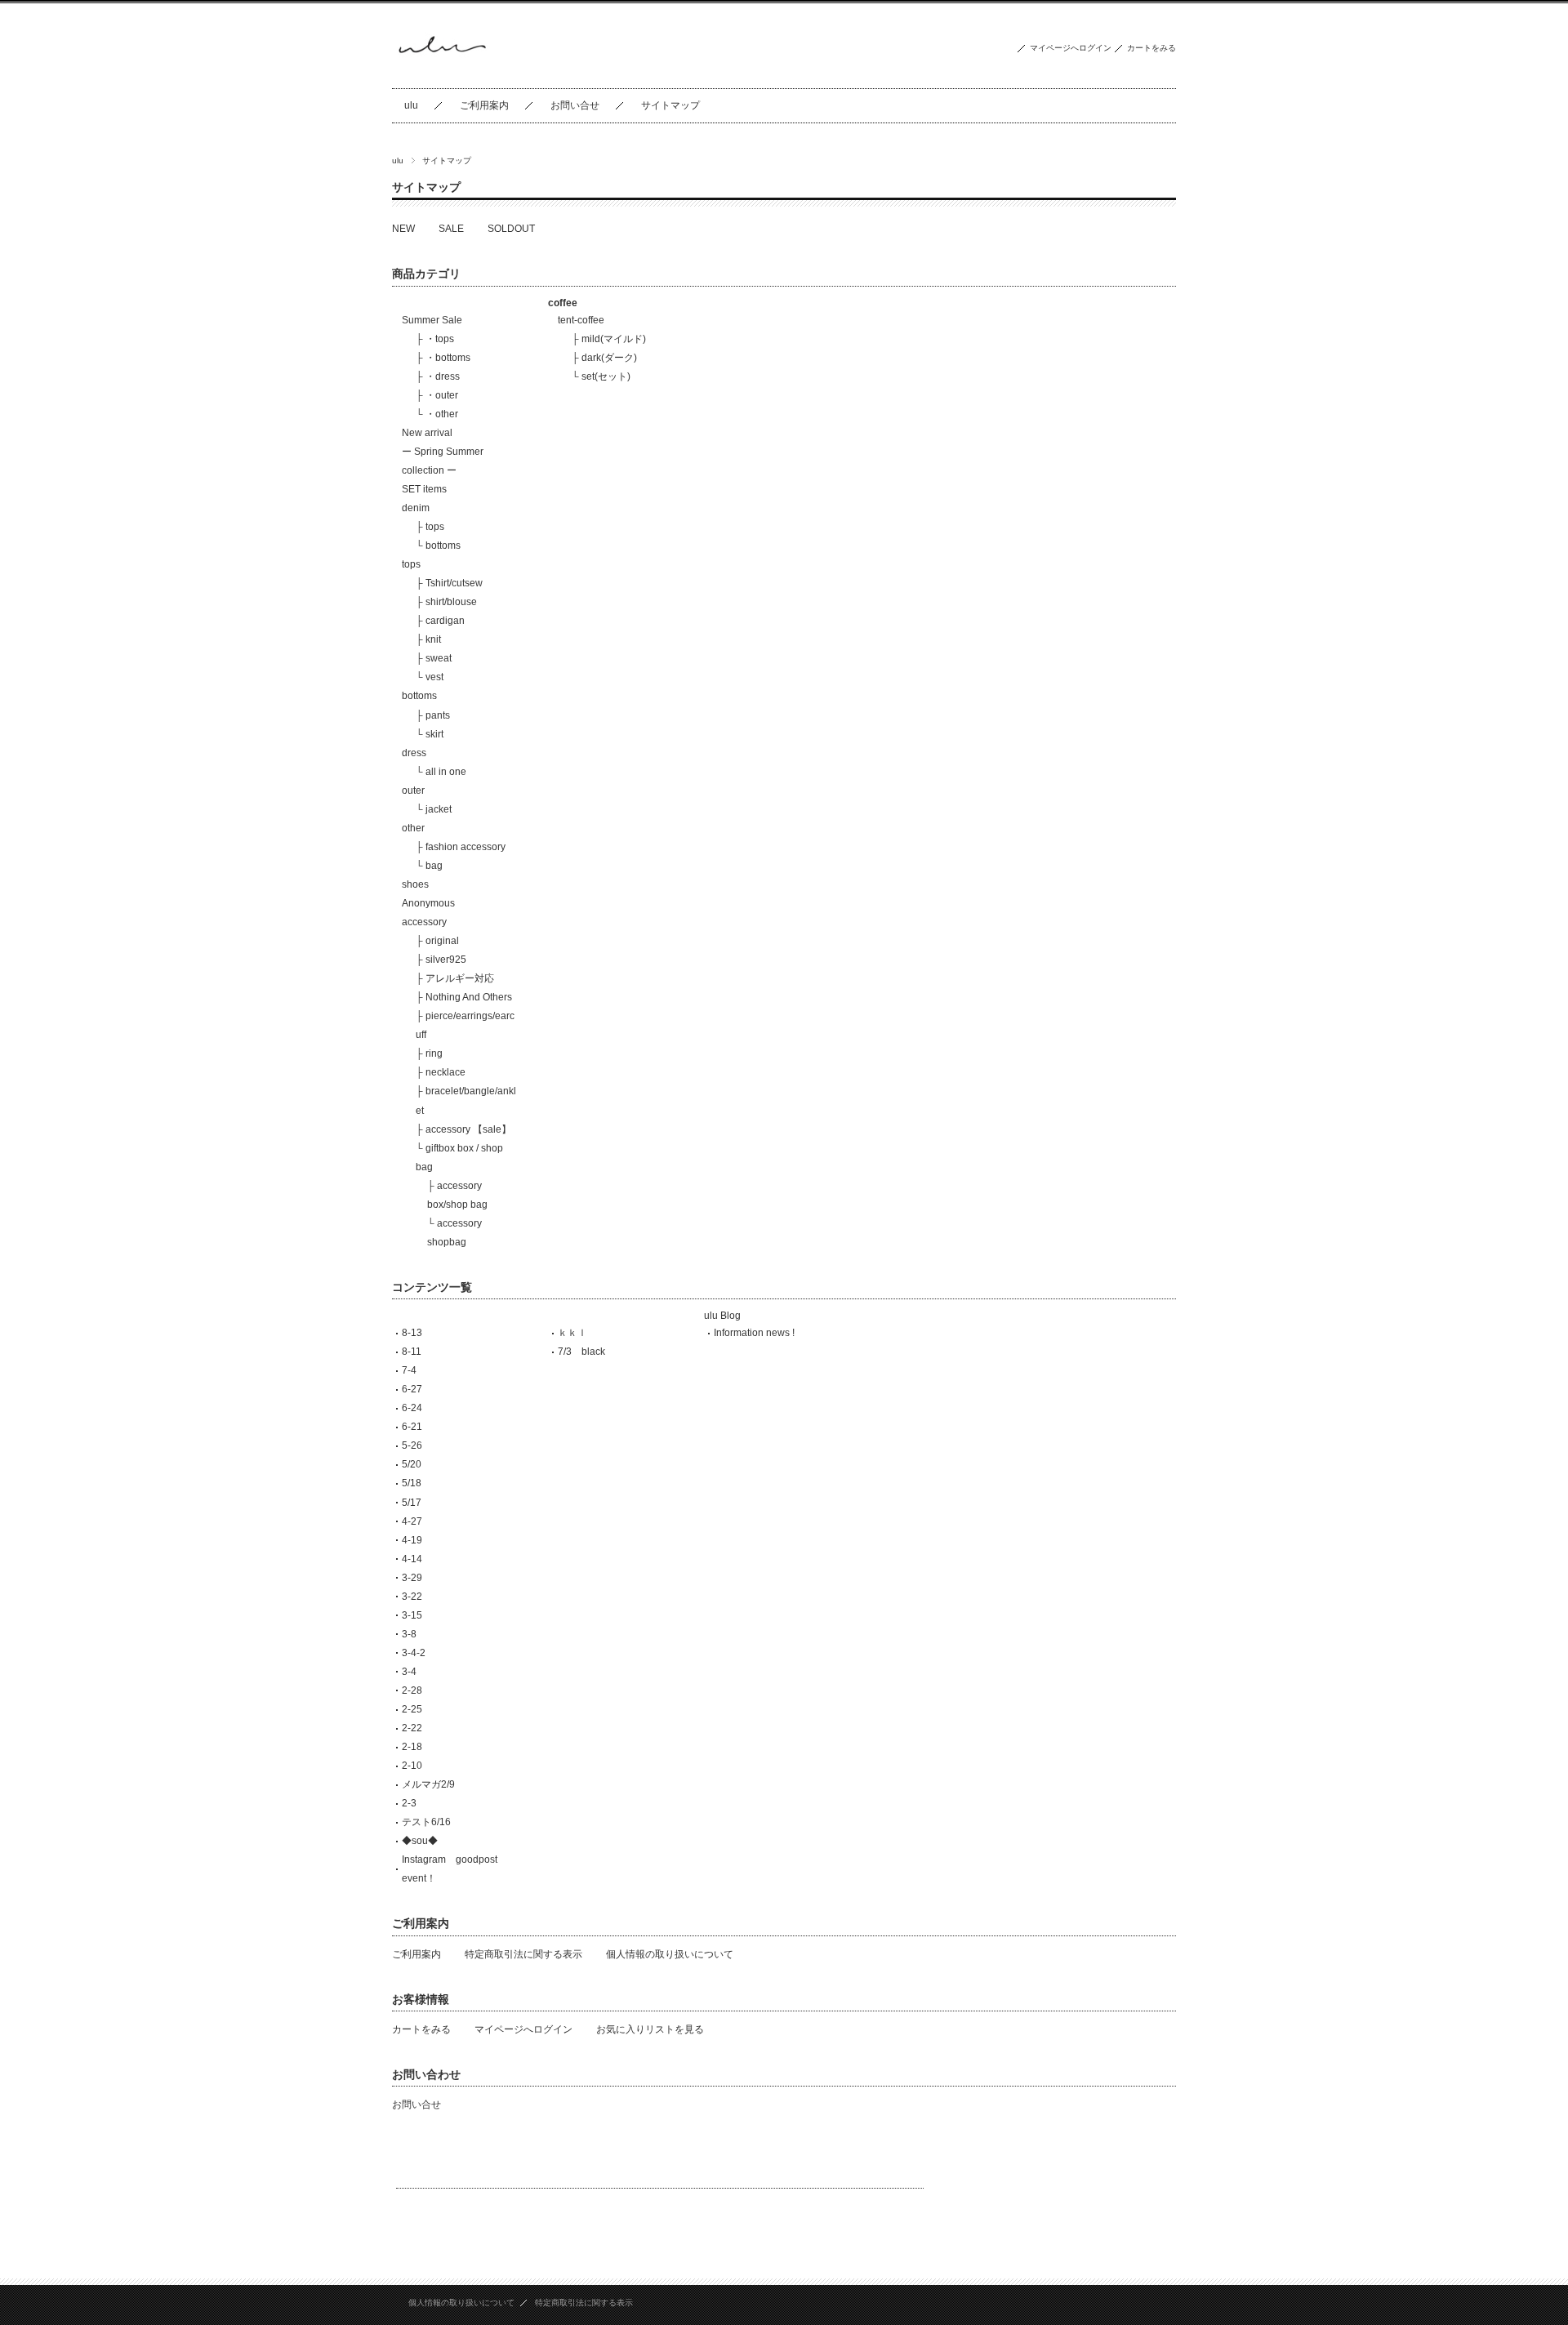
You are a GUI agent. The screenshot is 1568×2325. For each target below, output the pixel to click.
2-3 (409, 1803)
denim (416, 508)
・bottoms (448, 358)
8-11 (412, 1352)
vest (434, 677)
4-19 (412, 1540)
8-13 (412, 1333)
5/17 (412, 1503)
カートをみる (1151, 48)
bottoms (443, 546)
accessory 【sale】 (468, 1129)
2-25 (412, 1709)
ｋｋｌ (572, 1333)
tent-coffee (581, 320)
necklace (445, 1072)
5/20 (412, 1464)
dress (414, 753)
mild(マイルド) (614, 339)
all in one (446, 772)
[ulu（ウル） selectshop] (441, 76)
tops (435, 527)
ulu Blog (722, 1316)
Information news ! (754, 1333)
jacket (439, 809)
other (413, 828)
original (442, 941)
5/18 (412, 1483)
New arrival (427, 433)
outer (413, 791)
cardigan (445, 621)
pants (438, 715)
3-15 (412, 1615)
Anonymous (428, 903)
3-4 (409, 1672)
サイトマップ (670, 105)
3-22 (412, 1597)
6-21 (412, 1427)
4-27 (412, 1521)
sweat (439, 658)
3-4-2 (414, 1653)
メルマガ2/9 (428, 1784)
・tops (440, 339)
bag (434, 866)
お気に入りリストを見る (650, 2029)
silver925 (446, 960)
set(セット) (606, 376)
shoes (415, 884)
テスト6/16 (426, 1822)
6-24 (412, 1408)
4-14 (412, 1559)
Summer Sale (432, 320)
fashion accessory (465, 847)
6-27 (412, 1389)
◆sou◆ (420, 1841)
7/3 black (581, 1352)
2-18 (412, 1747)
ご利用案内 (484, 105)
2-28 (412, 1690)
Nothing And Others (469, 997)
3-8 (409, 1634)
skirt (434, 734)
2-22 (412, 1728)
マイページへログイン (1071, 48)
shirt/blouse (451, 602)
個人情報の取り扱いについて (670, 1954)
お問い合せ (575, 105)
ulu (411, 105)
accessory (424, 922)
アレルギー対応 (460, 978)
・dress (443, 376)
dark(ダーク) (609, 358)
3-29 (412, 1578)
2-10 (412, 1766)
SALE (451, 229)
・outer (442, 395)
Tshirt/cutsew (454, 583)
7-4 (409, 1370)
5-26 (412, 1445)
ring (434, 1053)
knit (433, 639)
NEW (403, 229)
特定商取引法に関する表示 (523, 1954)
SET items (424, 489)
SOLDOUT (511, 229)
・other (442, 414)
